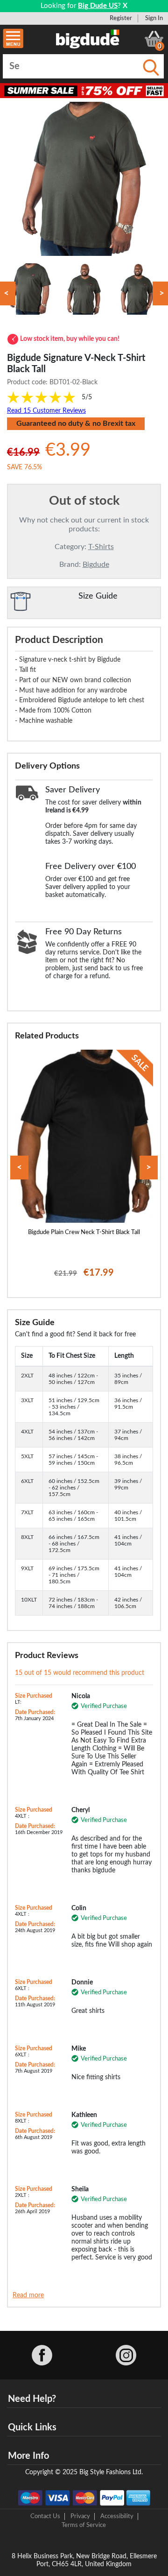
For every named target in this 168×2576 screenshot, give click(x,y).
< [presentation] (19, 1168)
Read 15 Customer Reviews (46, 411)
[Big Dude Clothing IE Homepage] (88, 39)
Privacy (80, 2516)
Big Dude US (98, 6)
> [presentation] (149, 1168)
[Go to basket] (154, 39)
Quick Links (32, 2428)
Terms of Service (84, 2525)
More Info (28, 2456)
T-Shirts (101, 547)
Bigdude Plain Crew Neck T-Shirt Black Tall (84, 1232)
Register (121, 18)
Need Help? (32, 2399)
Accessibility (117, 2516)
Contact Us (45, 2516)
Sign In (154, 18)
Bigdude (96, 565)
